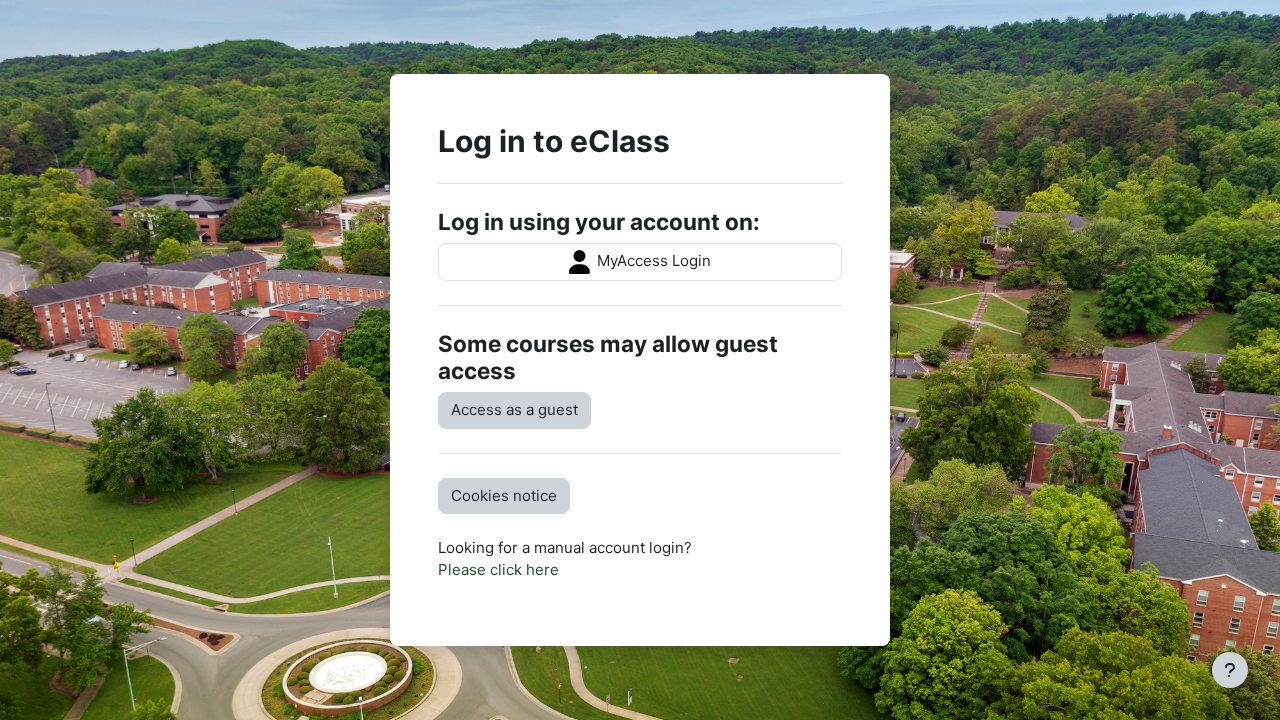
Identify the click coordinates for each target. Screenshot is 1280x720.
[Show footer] (1230, 670)
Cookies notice (504, 495)
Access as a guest (514, 409)
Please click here (498, 569)
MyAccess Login (652, 260)
